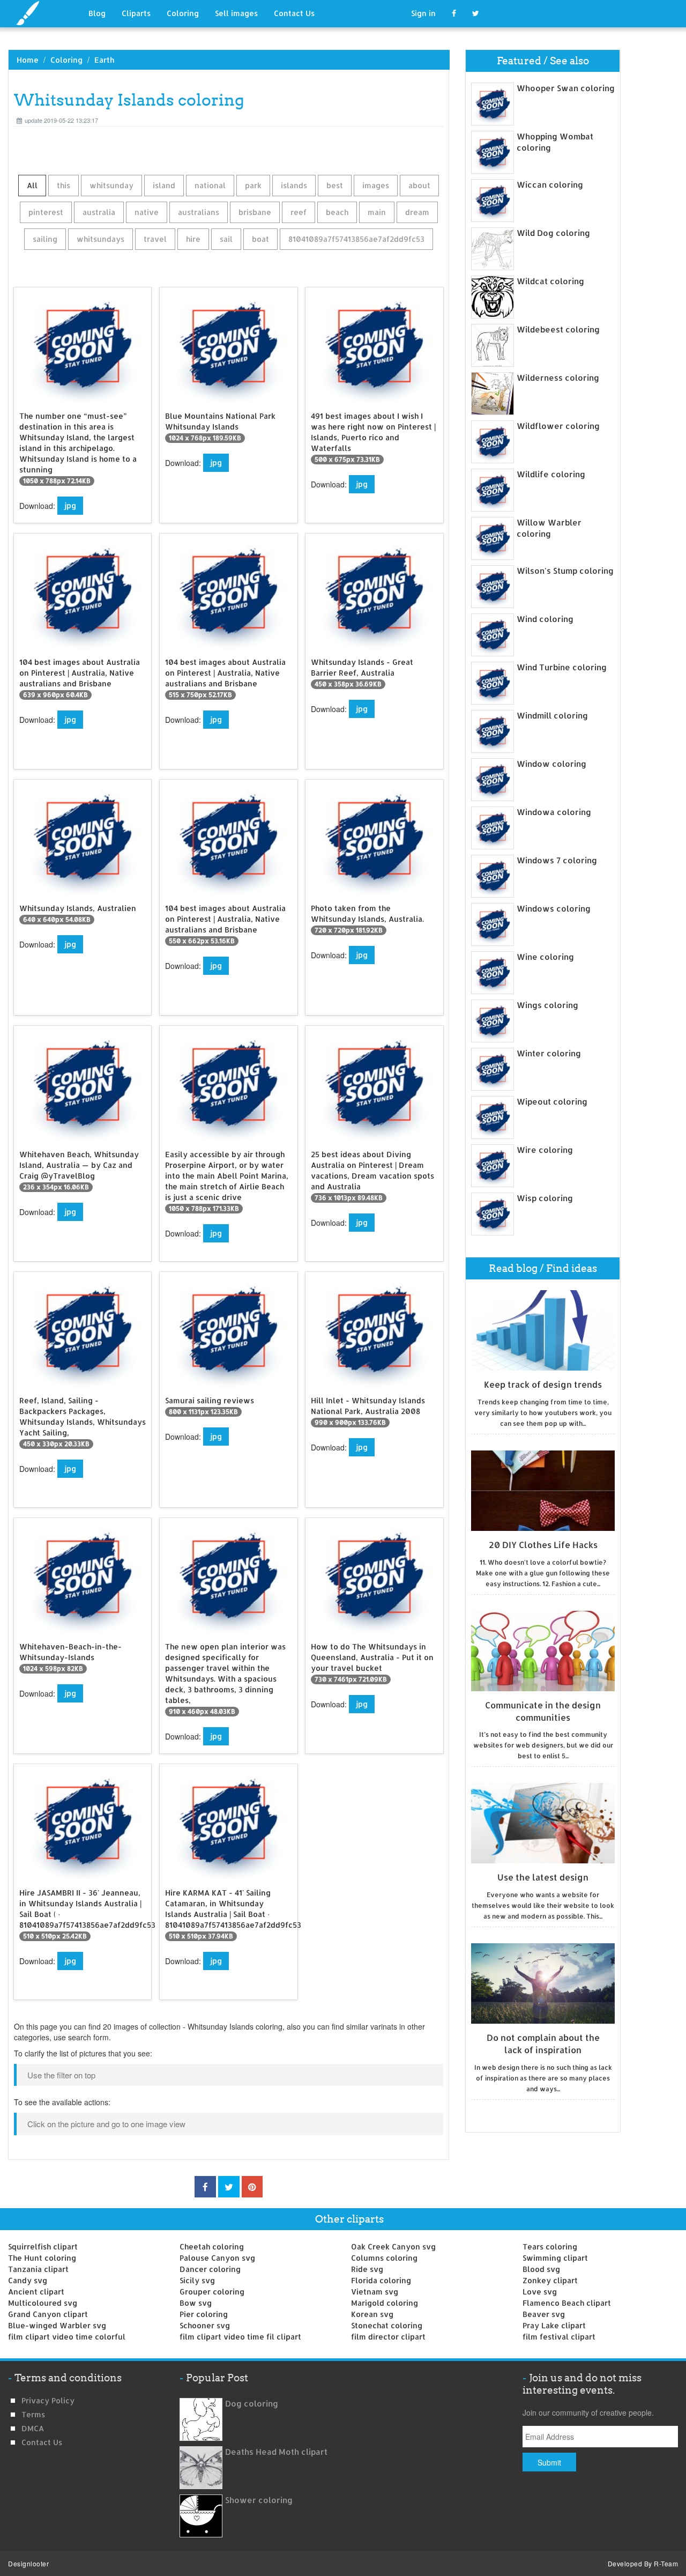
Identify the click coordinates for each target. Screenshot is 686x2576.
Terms (33, 2414)
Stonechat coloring (387, 2325)
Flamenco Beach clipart (567, 2303)
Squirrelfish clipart (43, 2246)
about (419, 185)
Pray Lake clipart (554, 2325)
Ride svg (367, 2269)
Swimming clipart (555, 2258)
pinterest (46, 212)
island (164, 185)
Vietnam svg (375, 2292)
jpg (70, 505)
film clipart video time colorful (67, 2337)
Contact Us (294, 13)
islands (294, 185)
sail (226, 239)
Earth (104, 60)
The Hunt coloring (42, 2258)
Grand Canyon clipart (48, 2314)
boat (260, 239)
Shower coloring (259, 2500)
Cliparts (136, 13)
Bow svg (196, 2303)
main (377, 212)
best (335, 185)
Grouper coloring (212, 2292)
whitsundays (100, 239)
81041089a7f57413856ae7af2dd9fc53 (356, 239)
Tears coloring (550, 2246)
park (253, 185)
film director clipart (388, 2337)
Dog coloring (252, 2404)
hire (193, 239)
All (32, 185)
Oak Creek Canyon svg (393, 2246)
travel (155, 239)
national (210, 185)
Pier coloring (204, 2314)
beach (337, 212)
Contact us (42, 2442)
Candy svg (28, 2280)
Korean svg (372, 2314)
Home (28, 60)
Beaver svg (544, 2314)
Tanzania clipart (38, 2269)
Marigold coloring (385, 2303)
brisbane (255, 212)
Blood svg (541, 2269)
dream (417, 212)
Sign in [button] (423, 13)
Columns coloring (384, 2258)
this (64, 185)
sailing (45, 239)
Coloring (183, 13)
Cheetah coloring (212, 2246)
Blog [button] (97, 13)
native (147, 212)
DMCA (33, 2428)
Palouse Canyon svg (217, 2258)
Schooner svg (205, 2325)
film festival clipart (559, 2337)
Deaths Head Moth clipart (276, 2452)
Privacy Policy (48, 2400)
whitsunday (111, 185)
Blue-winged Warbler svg (57, 2325)
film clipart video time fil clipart (240, 2337)
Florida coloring (381, 2280)
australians (199, 212)
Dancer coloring (210, 2269)
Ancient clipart (36, 2292)
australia (99, 212)
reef (299, 212)
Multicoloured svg (43, 2303)
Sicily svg (197, 2280)
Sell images (236, 13)
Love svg (540, 2292)
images (376, 185)
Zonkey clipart (550, 2280)
